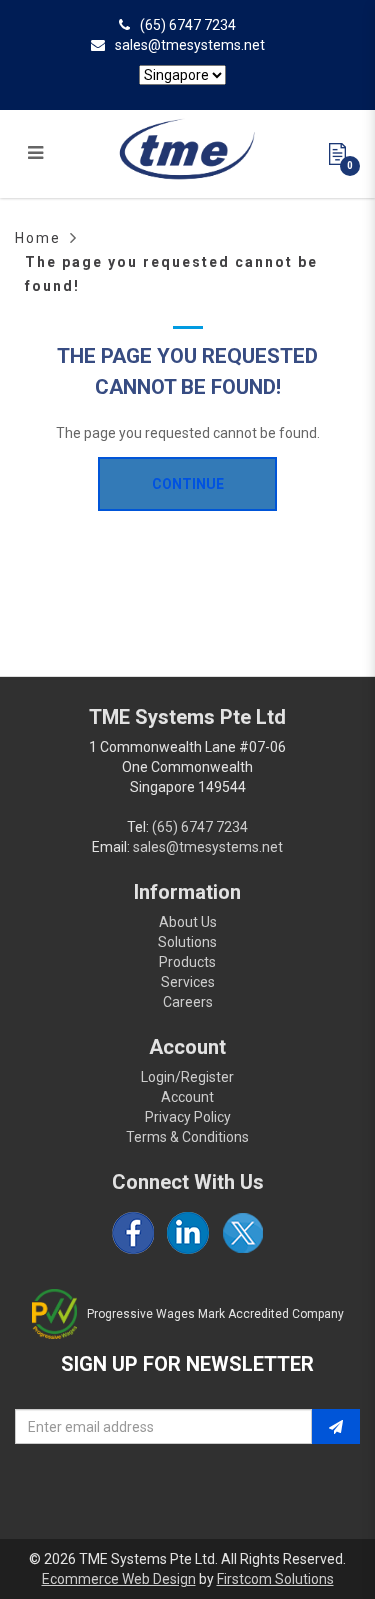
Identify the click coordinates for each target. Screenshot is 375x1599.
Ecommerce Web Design (119, 1579)
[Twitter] (243, 1233)
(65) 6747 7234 (188, 25)
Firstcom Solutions (275, 1579)
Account (187, 1097)
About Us (188, 922)
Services (188, 982)
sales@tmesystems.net (190, 45)
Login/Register (187, 1077)
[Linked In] (188, 1233)
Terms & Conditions (187, 1137)
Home (38, 238)
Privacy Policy (188, 1117)
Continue (188, 484)
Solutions (187, 942)
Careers (188, 1002)
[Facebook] (133, 1233)
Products (187, 962)
